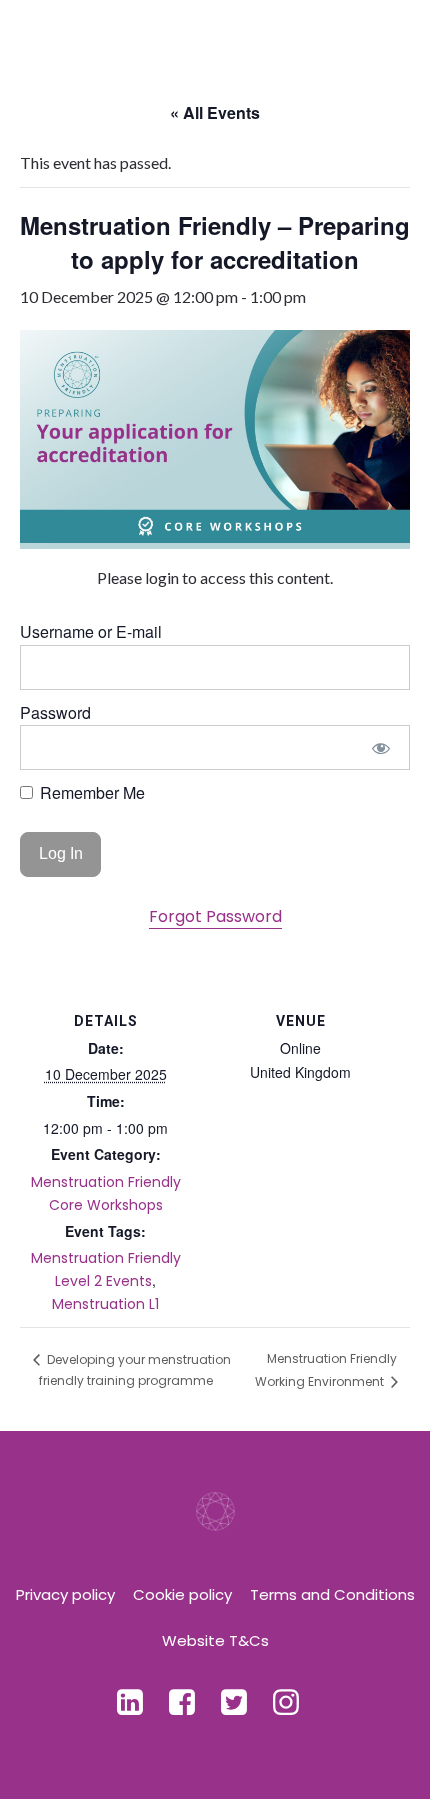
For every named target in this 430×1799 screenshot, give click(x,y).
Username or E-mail (91, 631)
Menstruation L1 (105, 1304)
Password (55, 712)
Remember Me (90, 792)
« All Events (215, 112)
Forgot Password (215, 916)
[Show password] (381, 747)
